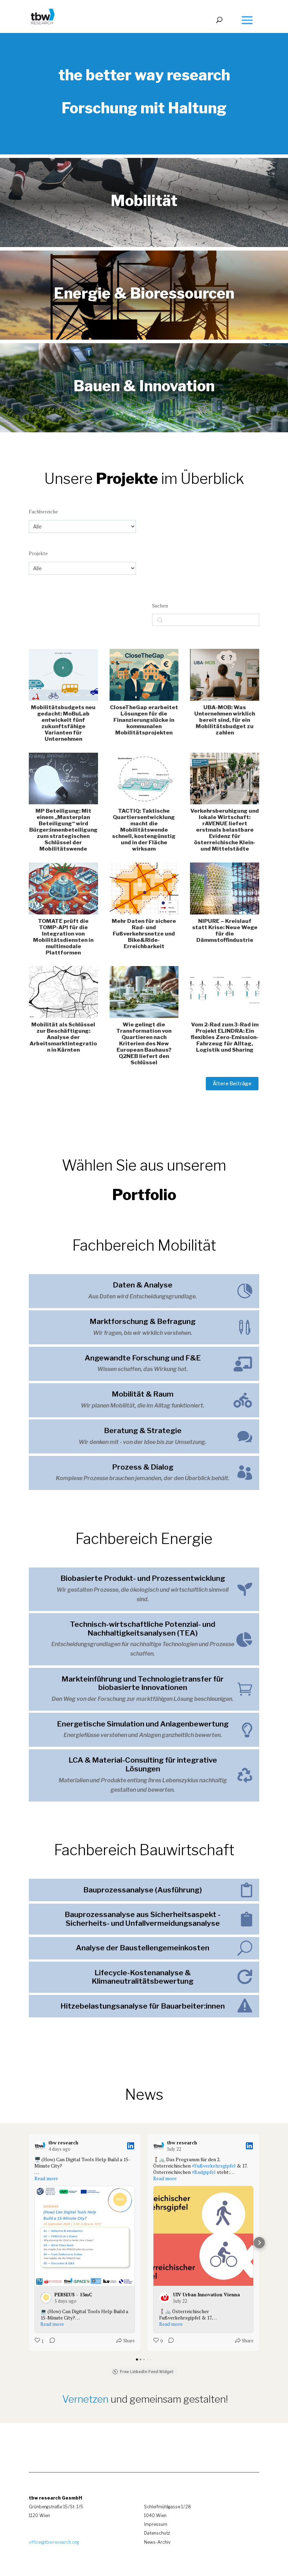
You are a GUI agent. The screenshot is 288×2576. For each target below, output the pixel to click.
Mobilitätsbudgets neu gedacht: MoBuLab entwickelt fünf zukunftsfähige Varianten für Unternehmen (63, 723)
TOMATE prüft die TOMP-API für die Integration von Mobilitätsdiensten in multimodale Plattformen (63, 937)
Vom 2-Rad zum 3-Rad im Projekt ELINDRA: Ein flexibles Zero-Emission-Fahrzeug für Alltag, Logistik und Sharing (225, 1037)
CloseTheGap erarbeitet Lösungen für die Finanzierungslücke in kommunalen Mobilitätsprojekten (144, 720)
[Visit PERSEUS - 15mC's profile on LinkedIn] (47, 2298)
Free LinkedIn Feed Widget (147, 2372)
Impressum (156, 2524)
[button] (29, 2243)
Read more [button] (46, 2178)
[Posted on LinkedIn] (131, 2146)
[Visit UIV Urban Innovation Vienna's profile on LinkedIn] (166, 2298)
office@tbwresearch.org (54, 2542)
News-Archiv (157, 2542)
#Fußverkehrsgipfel (214, 2166)
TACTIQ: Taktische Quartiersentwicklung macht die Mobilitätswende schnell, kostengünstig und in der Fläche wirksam (144, 830)
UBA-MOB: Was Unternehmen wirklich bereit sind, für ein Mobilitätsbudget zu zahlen (225, 720)
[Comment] (50, 2342)
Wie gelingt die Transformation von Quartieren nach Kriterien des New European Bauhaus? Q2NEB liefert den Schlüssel (144, 1043)
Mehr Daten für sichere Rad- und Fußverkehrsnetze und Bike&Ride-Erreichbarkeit (144, 934)
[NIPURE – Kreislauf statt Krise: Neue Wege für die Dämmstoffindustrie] (225, 888)
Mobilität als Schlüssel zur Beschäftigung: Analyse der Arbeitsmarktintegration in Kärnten (63, 1037)
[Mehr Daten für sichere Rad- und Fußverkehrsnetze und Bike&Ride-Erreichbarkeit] (144, 888)
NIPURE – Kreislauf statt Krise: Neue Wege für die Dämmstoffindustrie (225, 930)
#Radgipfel (204, 2172)
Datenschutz (157, 2533)
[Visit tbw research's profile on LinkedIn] (41, 2146)
